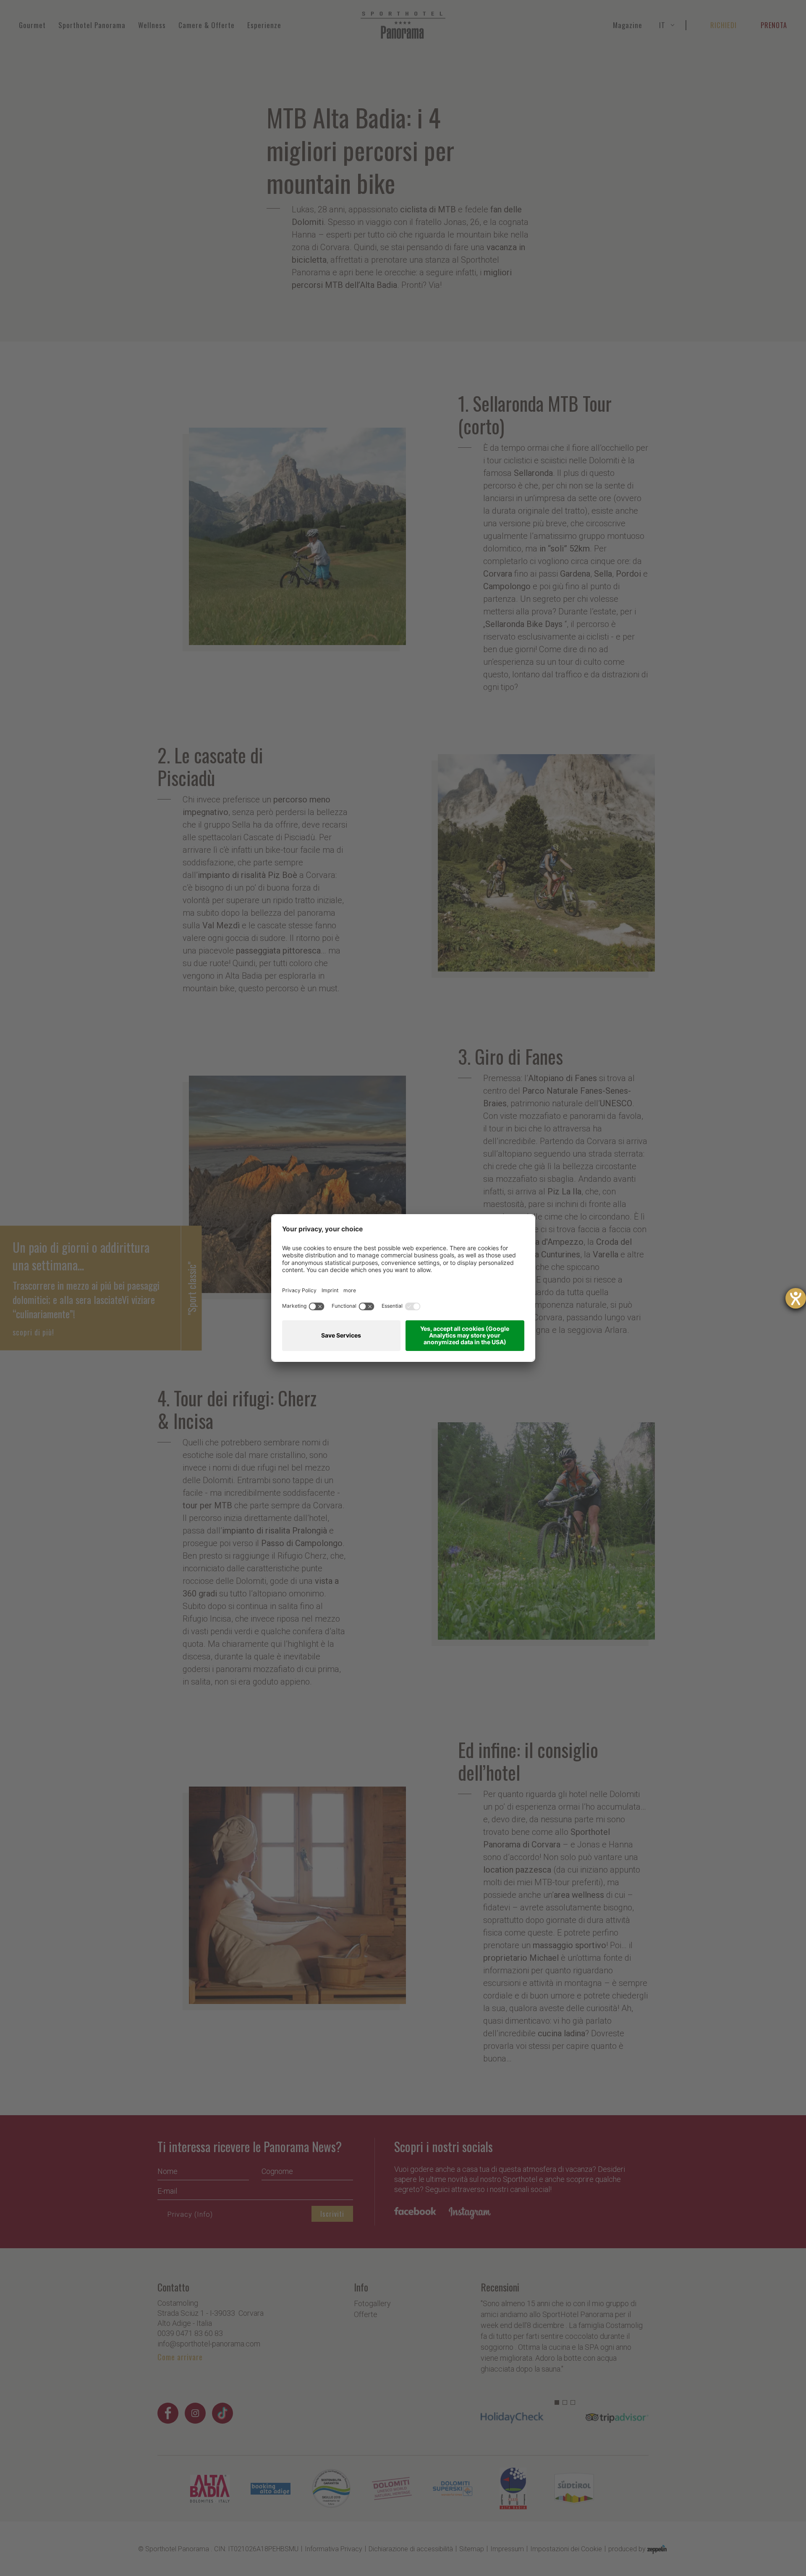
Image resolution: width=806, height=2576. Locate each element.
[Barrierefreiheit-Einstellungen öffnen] (796, 1298)
